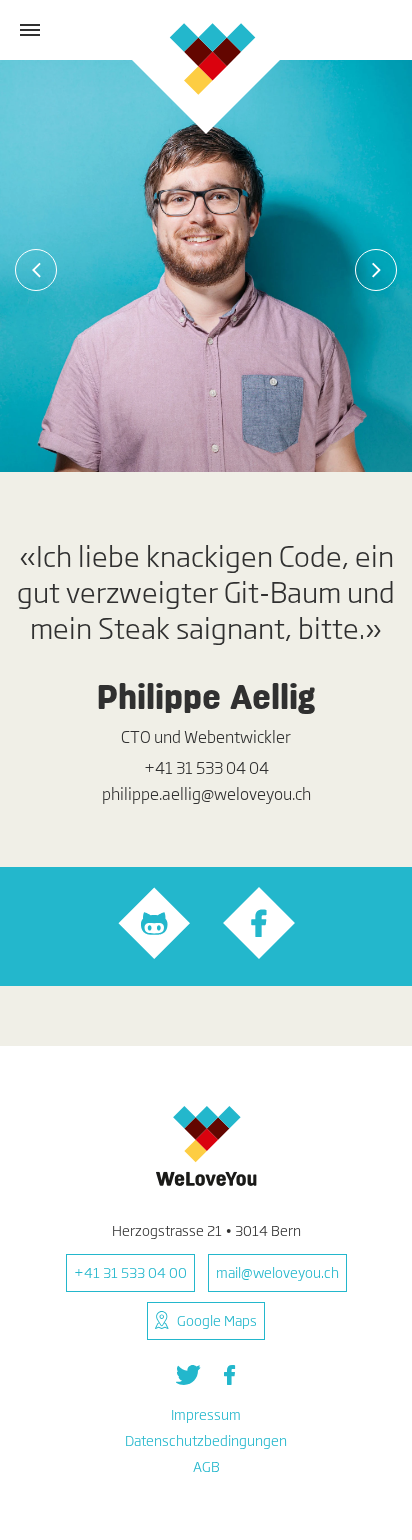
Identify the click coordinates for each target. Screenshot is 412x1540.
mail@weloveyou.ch (277, 1272)
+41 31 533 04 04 (206, 768)
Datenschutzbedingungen (206, 1440)
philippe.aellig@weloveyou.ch (206, 794)
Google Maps (217, 1320)
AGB (206, 1466)
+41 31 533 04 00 (130, 1272)
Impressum (206, 1414)
